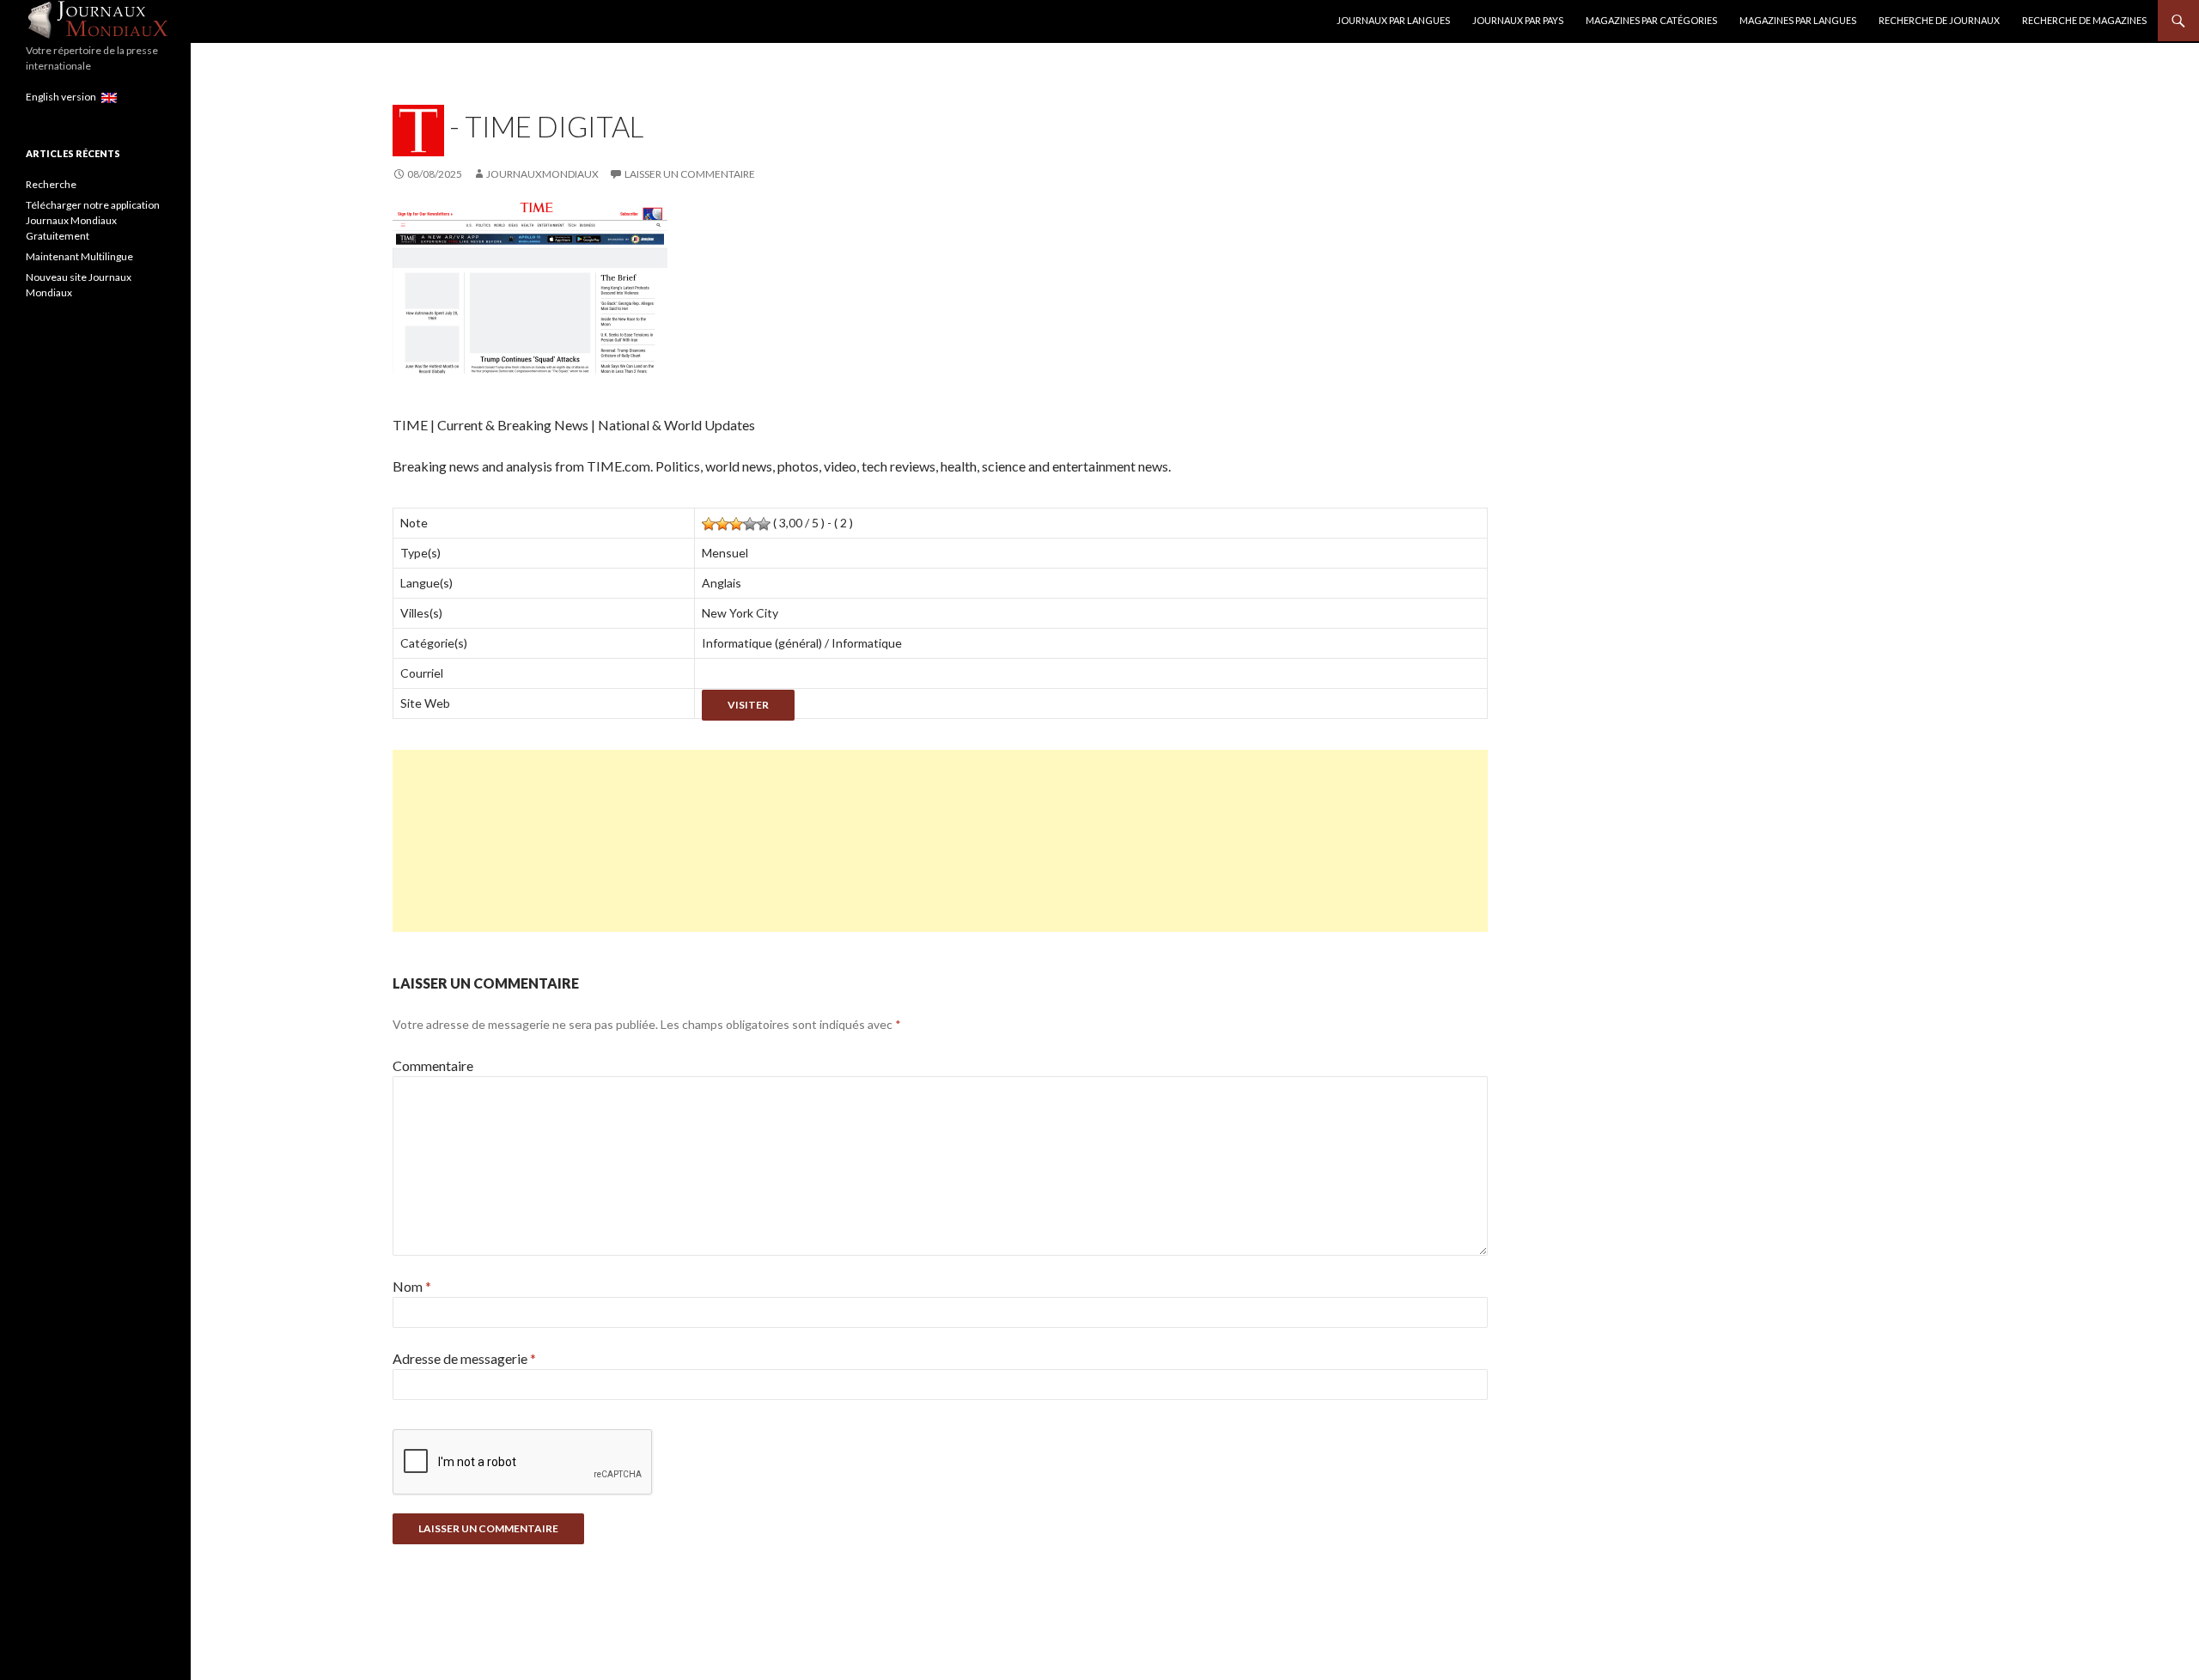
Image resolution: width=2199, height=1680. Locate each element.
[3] (736, 524)
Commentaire (433, 1065)
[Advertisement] (908, 841)
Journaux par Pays (1518, 20)
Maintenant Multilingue (79, 256)
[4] (750, 524)
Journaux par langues (1393, 20)
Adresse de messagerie (464, 1358)
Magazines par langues (1798, 20)
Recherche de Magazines (2084, 20)
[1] (709, 524)
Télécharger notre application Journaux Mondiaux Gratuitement (93, 220)
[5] (764, 524)
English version (64, 97)
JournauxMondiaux (542, 174)
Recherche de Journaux (1939, 20)
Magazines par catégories (1651, 20)
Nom (412, 1286)
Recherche (51, 184)
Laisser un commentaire (690, 174)
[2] (722, 524)
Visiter (748, 705)
